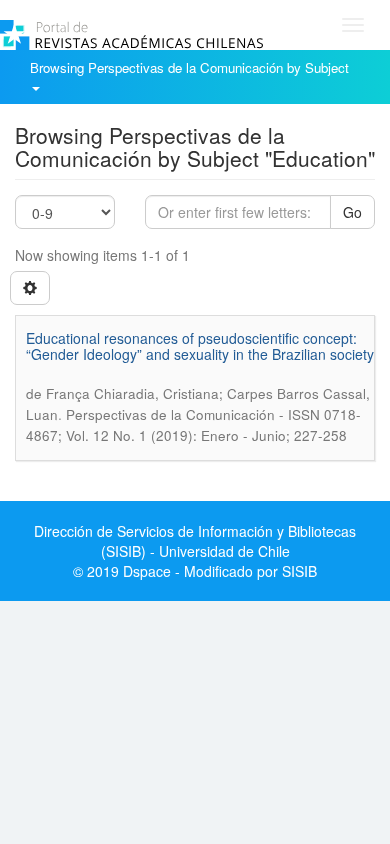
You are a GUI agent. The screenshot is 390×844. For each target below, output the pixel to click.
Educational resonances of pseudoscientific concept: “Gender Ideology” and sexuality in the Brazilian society (200, 345)
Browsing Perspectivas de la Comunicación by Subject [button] (191, 67)
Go (352, 212)
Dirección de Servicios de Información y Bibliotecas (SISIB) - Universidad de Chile (195, 541)
